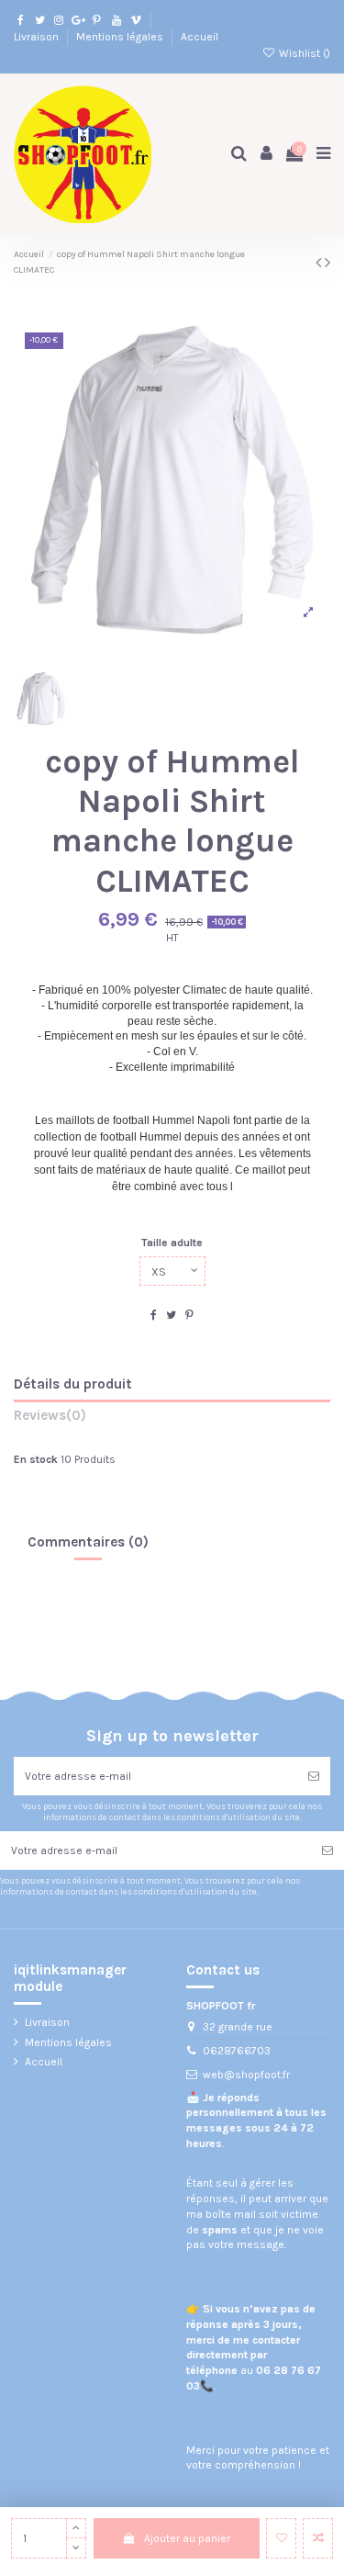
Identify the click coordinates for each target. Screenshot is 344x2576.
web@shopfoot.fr (246, 2075)
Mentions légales (121, 37)
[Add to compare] (318, 2538)
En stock (36, 1459)
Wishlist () (303, 53)
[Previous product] (320, 263)
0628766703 (237, 2051)
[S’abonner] (314, 1776)
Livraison (38, 37)
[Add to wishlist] (281, 2538)
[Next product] (327, 263)
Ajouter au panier (187, 2538)
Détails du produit (73, 1384)
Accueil (200, 37)
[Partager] (154, 1315)
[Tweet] (171, 1315)
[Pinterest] (189, 1315)
